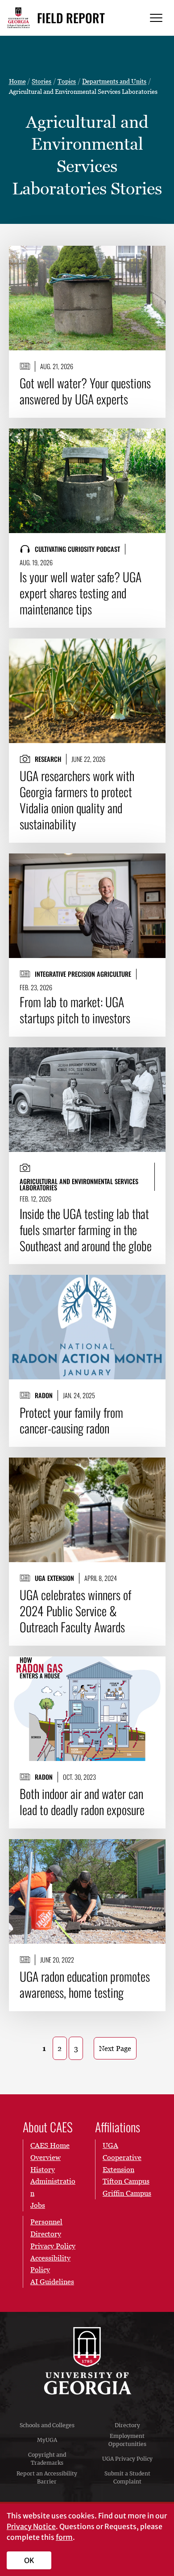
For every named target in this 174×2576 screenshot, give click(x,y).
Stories (41, 81)
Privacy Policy (53, 2246)
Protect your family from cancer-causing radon (71, 1420)
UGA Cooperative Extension (122, 2157)
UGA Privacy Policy (127, 2459)
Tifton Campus (126, 2181)
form (64, 2537)
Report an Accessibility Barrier (47, 2477)
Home (17, 81)
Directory (127, 2425)
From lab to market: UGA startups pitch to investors (75, 1010)
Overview (46, 2157)
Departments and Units (114, 81)
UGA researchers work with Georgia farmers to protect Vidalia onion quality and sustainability (77, 800)
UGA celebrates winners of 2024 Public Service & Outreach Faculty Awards (75, 1611)
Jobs (38, 2205)
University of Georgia (87, 2361)
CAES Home (50, 2145)
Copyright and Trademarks (47, 2459)
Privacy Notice (31, 2526)
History (43, 2169)
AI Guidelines (52, 2282)
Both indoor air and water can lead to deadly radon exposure (82, 1802)
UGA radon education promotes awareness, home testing (85, 1984)
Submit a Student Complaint (127, 2477)
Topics (67, 81)
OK (29, 2560)
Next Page (115, 2048)
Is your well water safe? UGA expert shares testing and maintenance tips (81, 593)
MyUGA (47, 2440)
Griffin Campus (127, 2193)
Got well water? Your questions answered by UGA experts (85, 391)
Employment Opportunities (127, 2440)
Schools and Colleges (47, 2425)
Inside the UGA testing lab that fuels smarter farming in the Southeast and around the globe (86, 1230)
